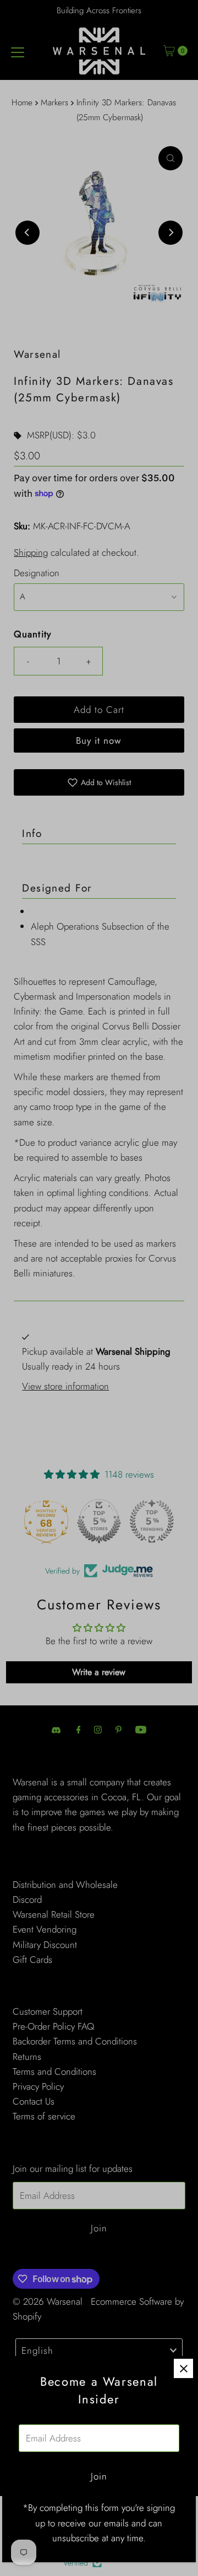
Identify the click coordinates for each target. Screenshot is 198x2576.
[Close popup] (183, 2368)
